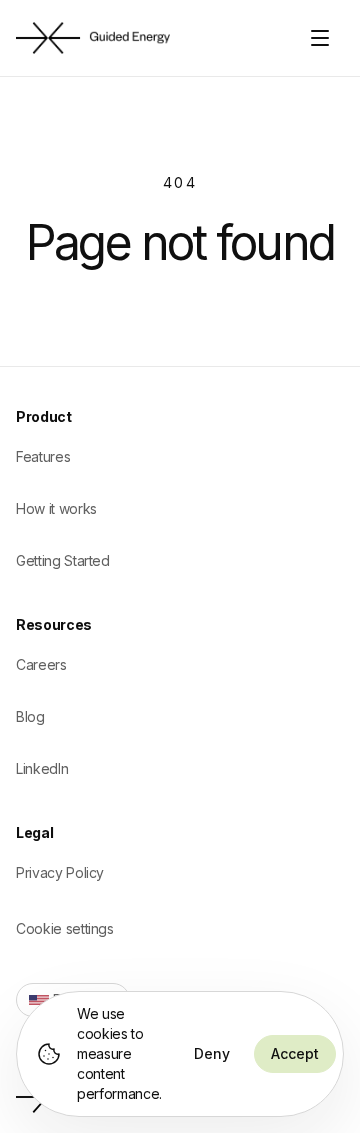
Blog (30, 716)
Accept (295, 1053)
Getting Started (63, 560)
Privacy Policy (60, 872)
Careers (41, 664)
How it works (56, 508)
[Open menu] (322, 38)
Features (43, 456)
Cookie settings (65, 928)
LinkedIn (42, 768)
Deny (212, 1053)
